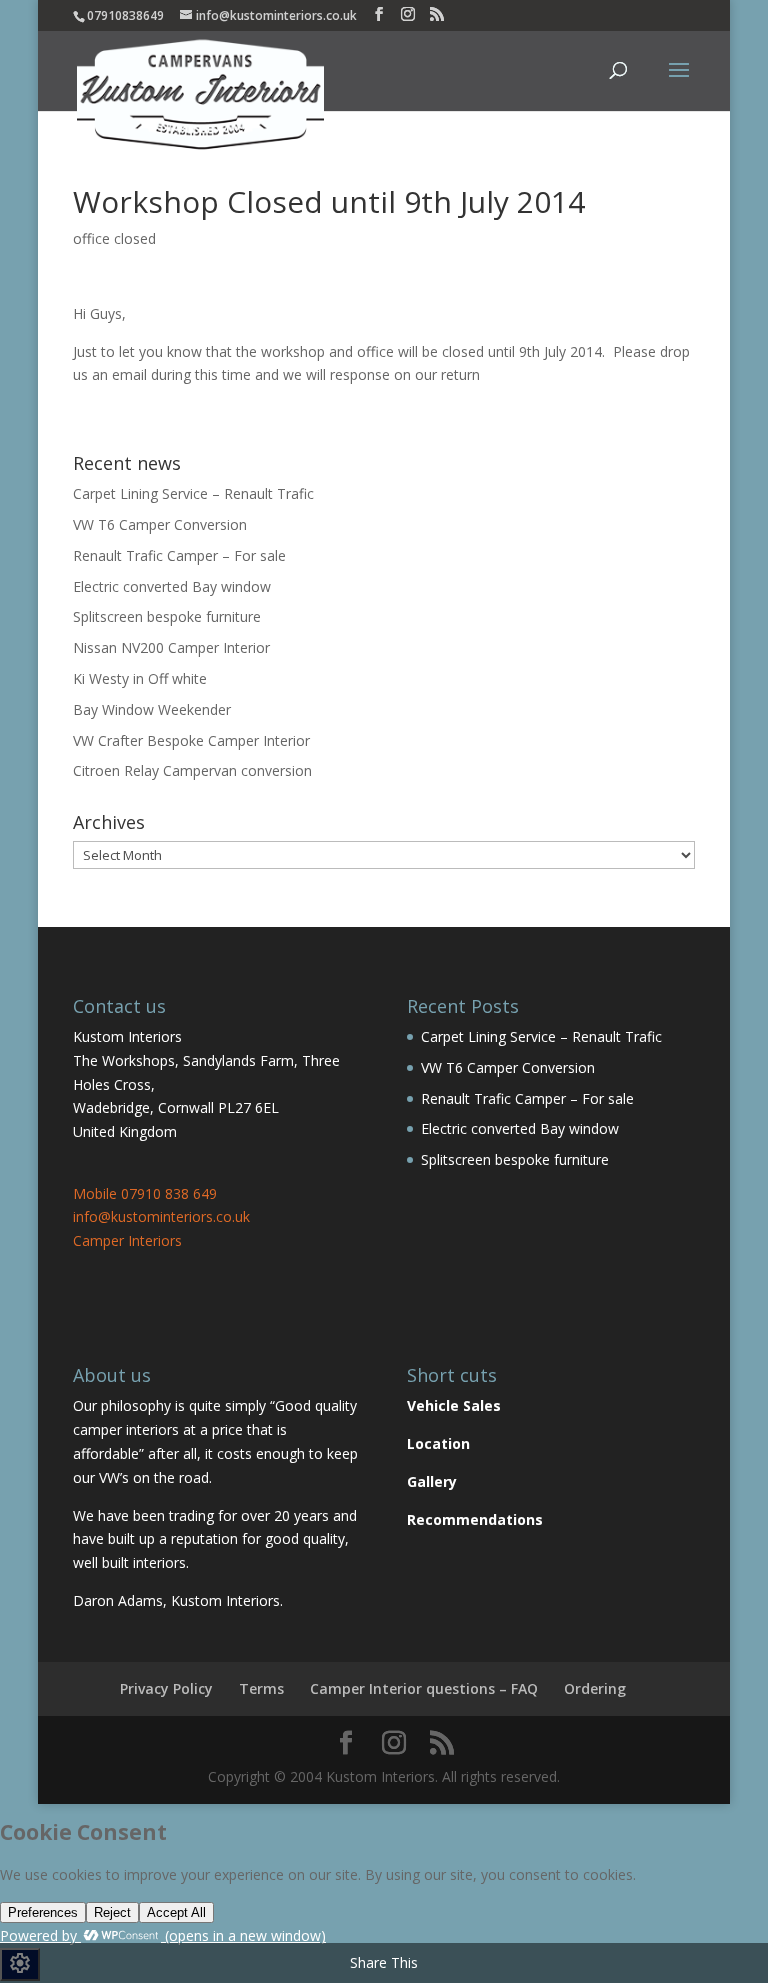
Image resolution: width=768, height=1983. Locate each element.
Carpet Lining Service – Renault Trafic (193, 493)
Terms (261, 1688)
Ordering (595, 1688)
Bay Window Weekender (152, 709)
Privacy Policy (166, 1688)
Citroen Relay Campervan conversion (192, 770)
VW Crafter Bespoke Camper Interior (191, 740)
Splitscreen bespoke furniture (167, 616)
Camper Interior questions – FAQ (424, 1688)
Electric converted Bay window (172, 586)
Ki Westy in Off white (140, 678)
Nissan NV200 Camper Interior (171, 647)
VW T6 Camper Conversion (160, 524)
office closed (114, 238)
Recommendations (475, 1519)
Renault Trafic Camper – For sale (179, 555)
